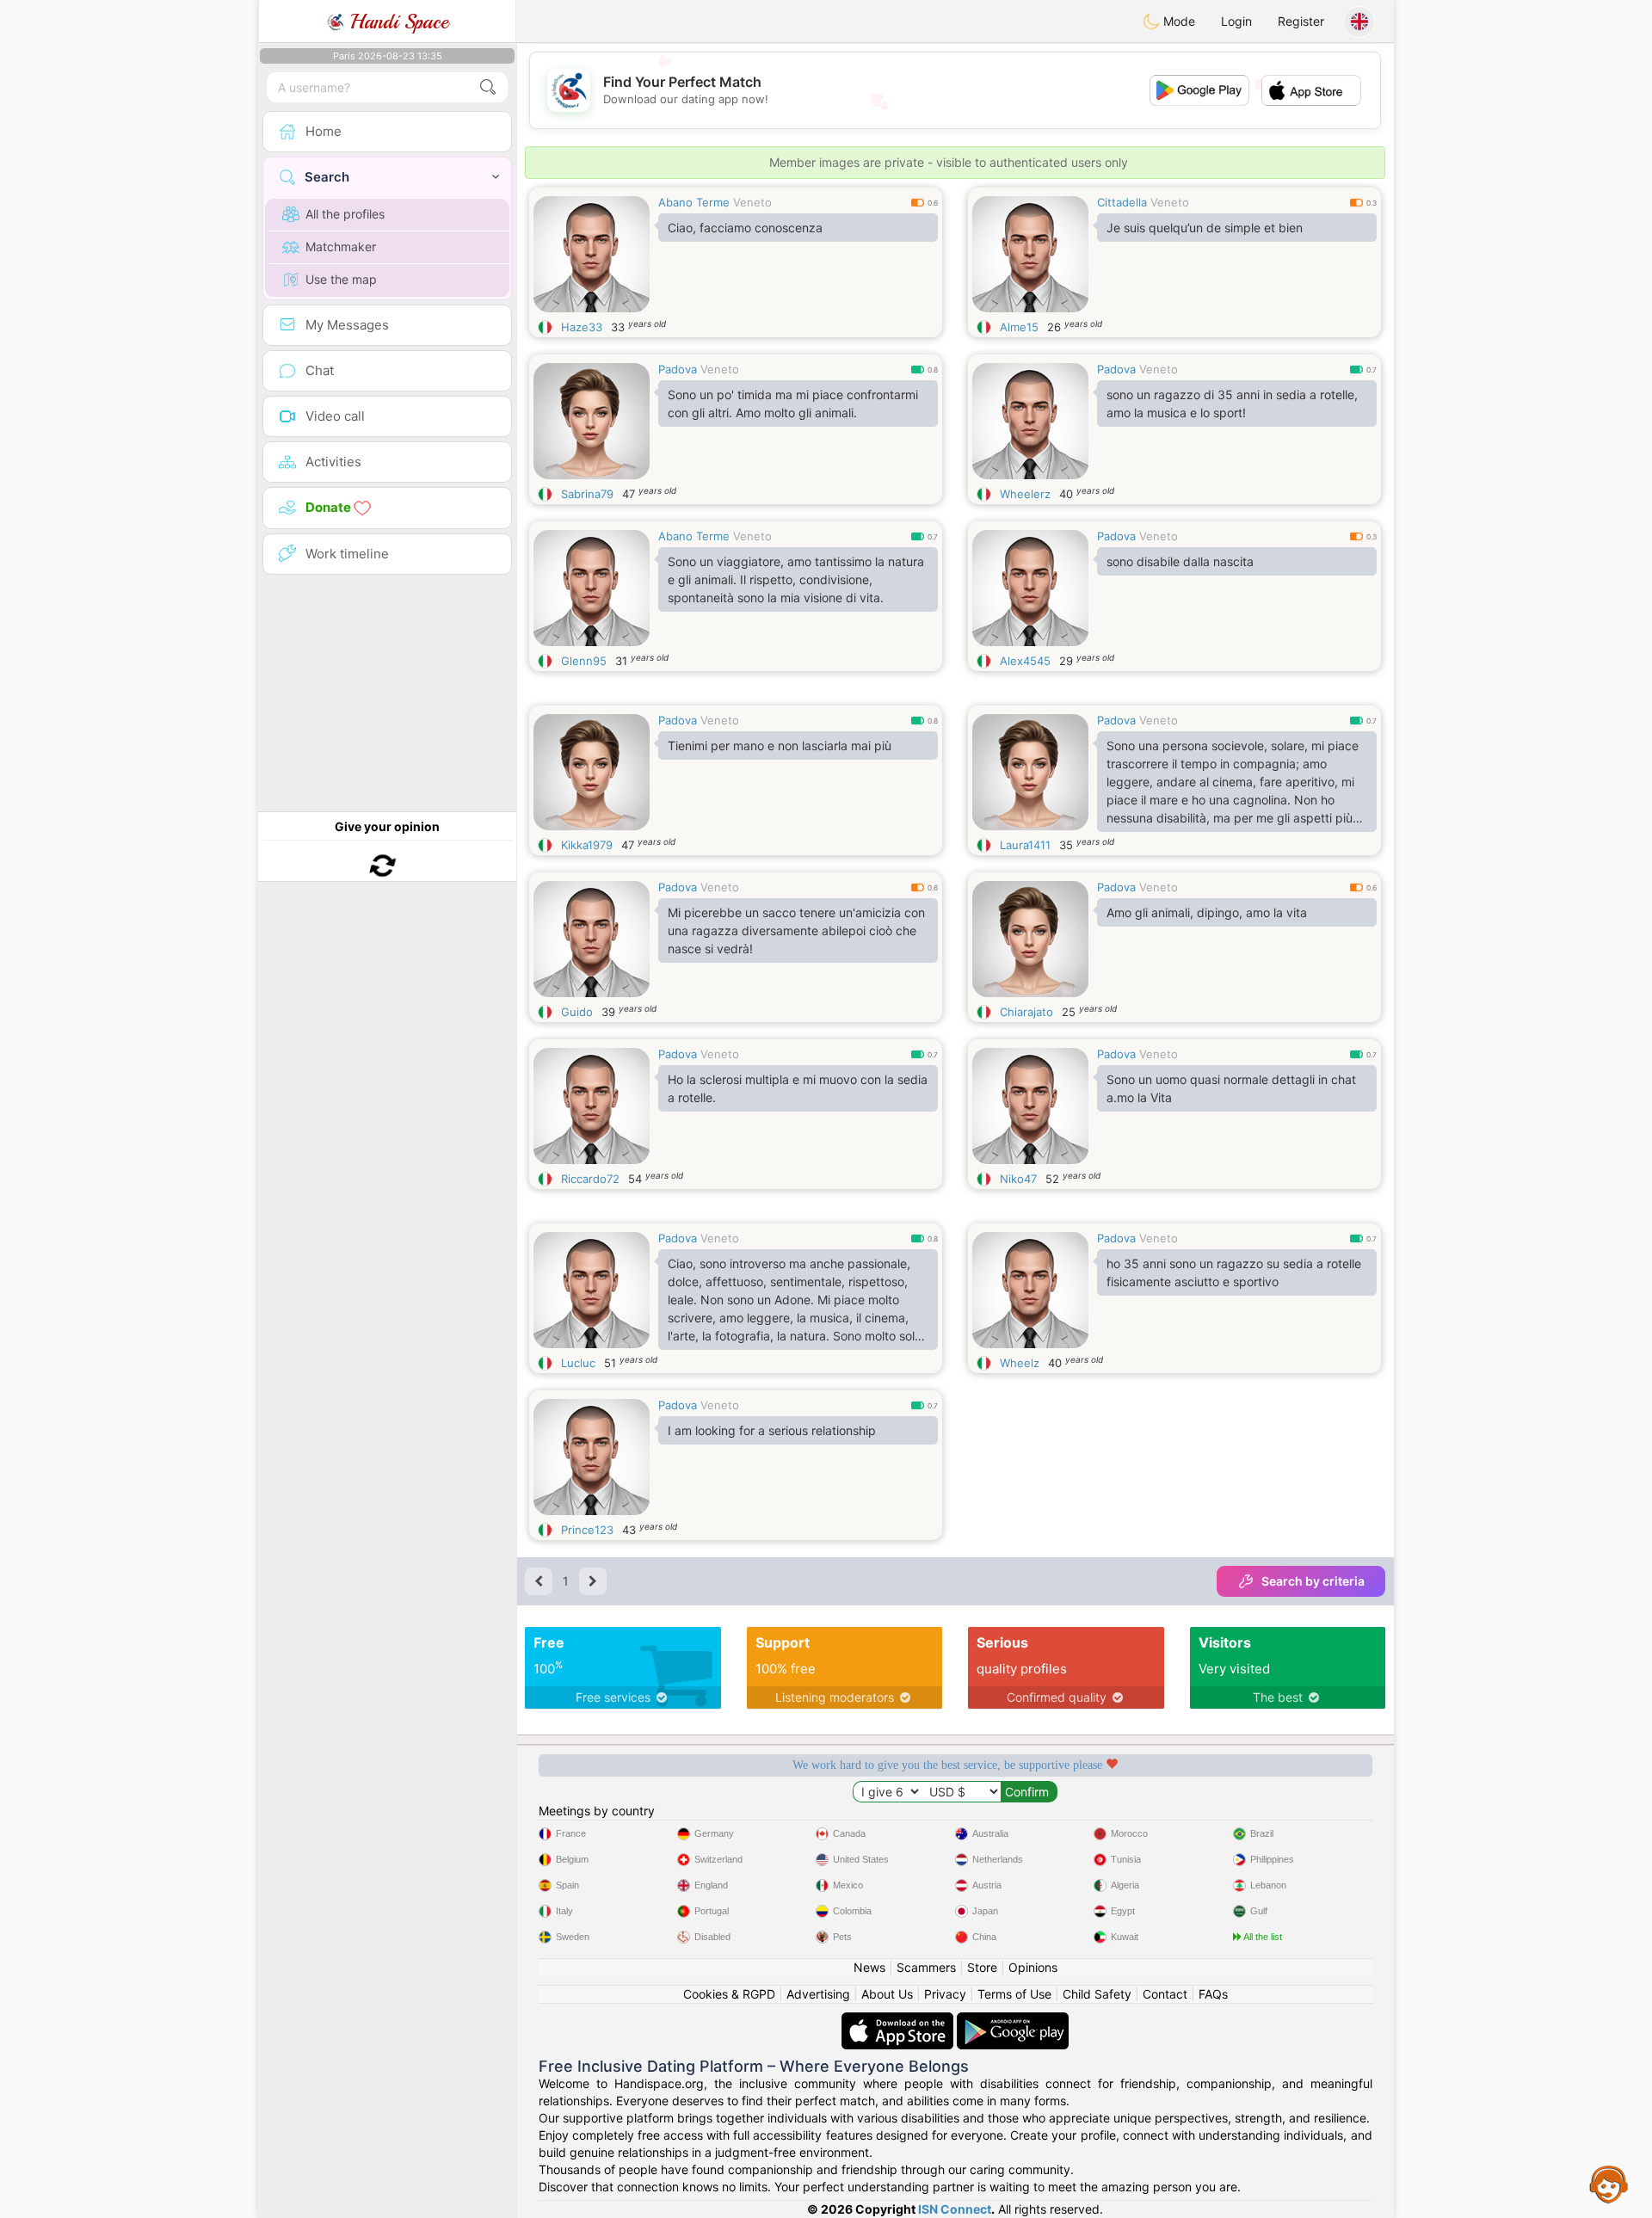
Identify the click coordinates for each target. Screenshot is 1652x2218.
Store (982, 1967)
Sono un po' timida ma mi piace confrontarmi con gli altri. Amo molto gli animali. (793, 404)
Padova (678, 369)
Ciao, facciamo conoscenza (745, 228)
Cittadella (1122, 202)
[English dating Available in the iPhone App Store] (899, 2021)
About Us (887, 1994)
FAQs (1213, 1994)
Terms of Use (1014, 1994)
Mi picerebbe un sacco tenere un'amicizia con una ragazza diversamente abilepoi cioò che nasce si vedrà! (796, 930)
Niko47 (1018, 1179)
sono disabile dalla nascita (1180, 561)
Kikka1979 (587, 845)
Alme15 (1019, 327)
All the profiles (345, 214)
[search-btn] (488, 87)
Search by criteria (1313, 1581)
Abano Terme (694, 202)
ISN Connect (955, 2209)
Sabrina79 (587, 494)
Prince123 (587, 1530)
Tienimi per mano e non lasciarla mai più (780, 745)
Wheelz (1020, 1363)
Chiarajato (1026, 1012)
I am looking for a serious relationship (772, 1430)
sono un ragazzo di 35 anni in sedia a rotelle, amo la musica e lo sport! (1232, 404)
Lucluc (578, 1363)
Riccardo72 (590, 1179)
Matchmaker (341, 246)
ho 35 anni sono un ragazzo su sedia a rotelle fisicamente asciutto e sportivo (1234, 1272)
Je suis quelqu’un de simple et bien (1205, 228)
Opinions (1033, 1967)
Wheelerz (1025, 494)
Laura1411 (1025, 845)
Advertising (818, 1994)
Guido (577, 1012)
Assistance (1609, 2184)
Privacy (945, 1994)
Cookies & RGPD (729, 1994)
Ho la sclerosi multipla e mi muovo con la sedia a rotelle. (798, 1088)
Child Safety (1097, 1994)
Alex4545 (1025, 661)
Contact (1165, 1994)
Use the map (341, 279)
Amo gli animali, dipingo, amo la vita (1207, 912)
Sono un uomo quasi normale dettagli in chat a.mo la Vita (1231, 1088)
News (869, 1967)
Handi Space (396, 22)
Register (1301, 21)
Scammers (926, 1967)
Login (1236, 21)
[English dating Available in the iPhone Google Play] (1013, 2021)
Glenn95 (584, 661)
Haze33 (582, 327)
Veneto (752, 202)
